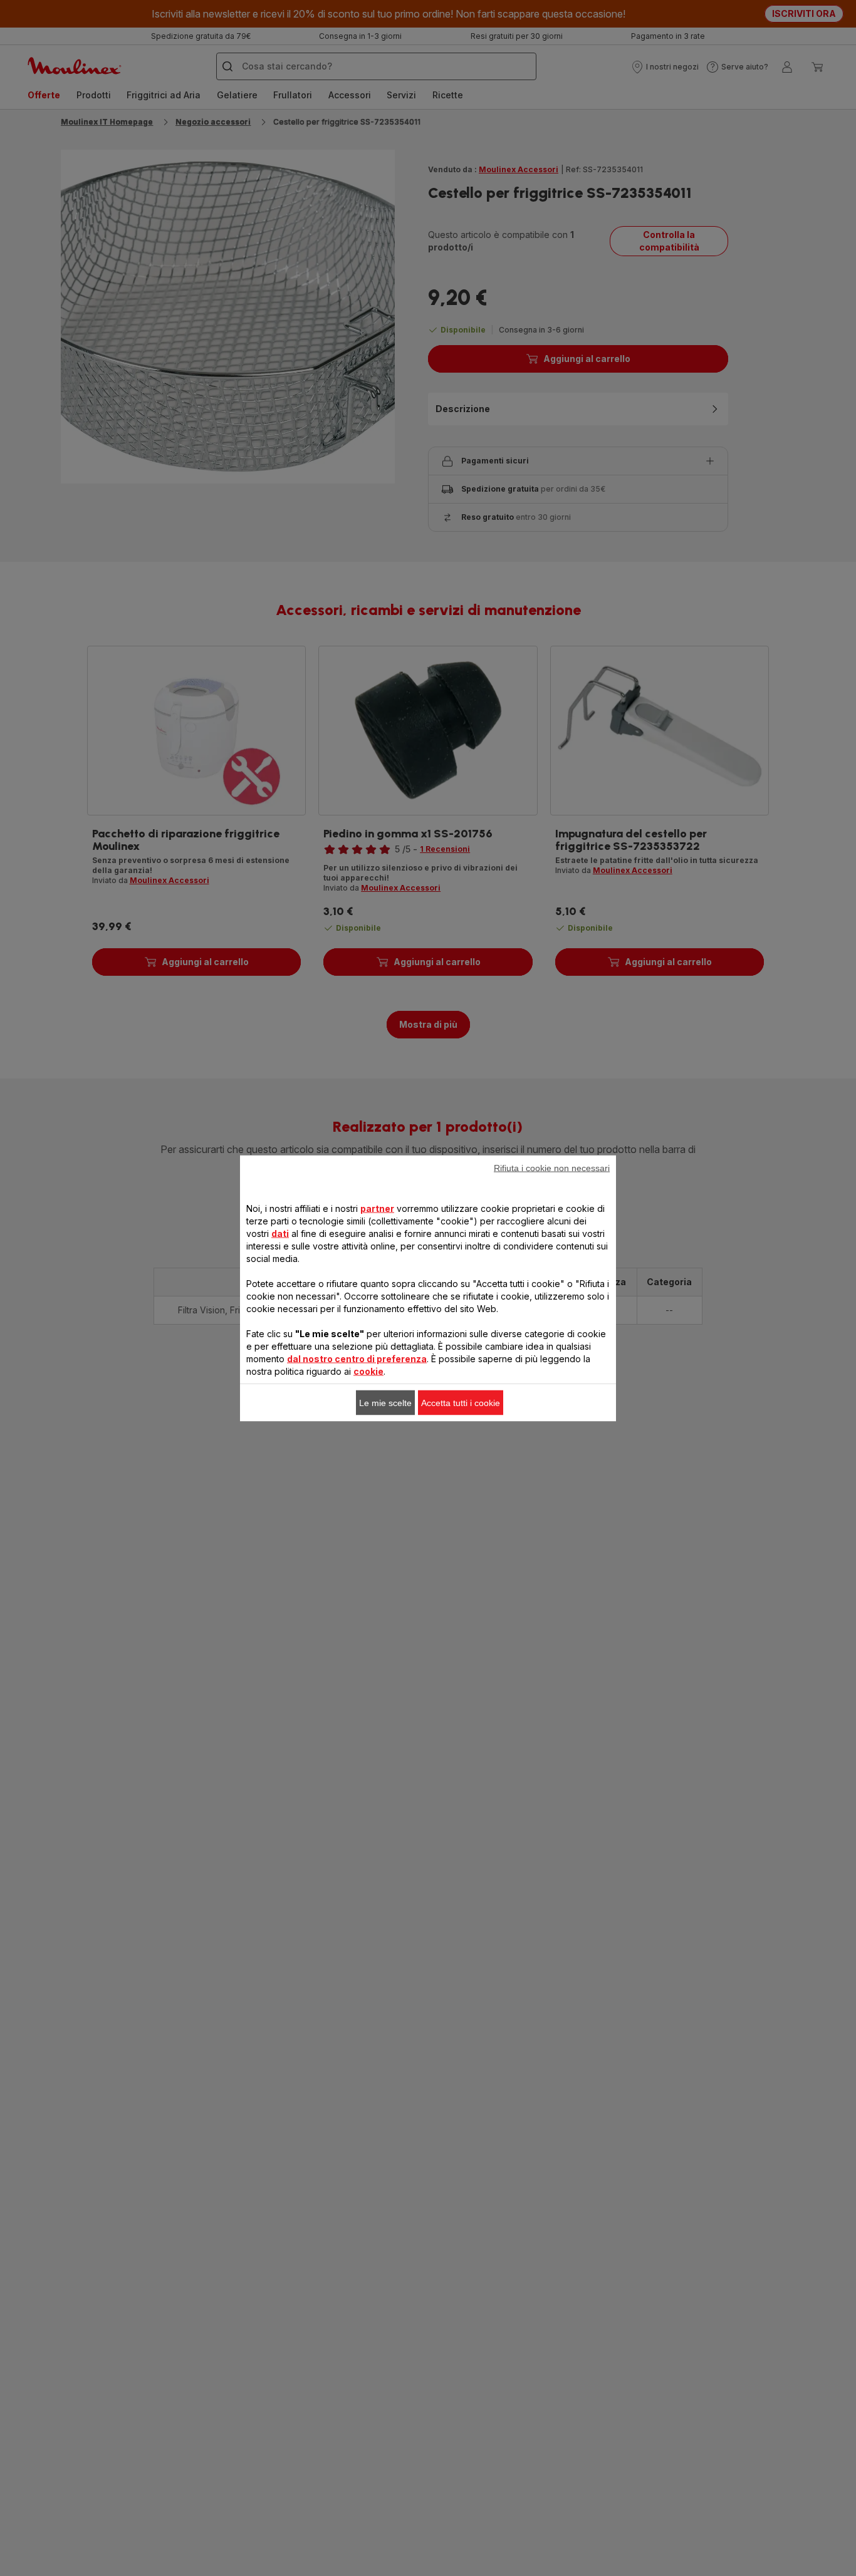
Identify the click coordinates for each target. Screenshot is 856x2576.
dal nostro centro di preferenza (357, 1358)
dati (280, 1233)
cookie (368, 1371)
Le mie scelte (385, 1402)
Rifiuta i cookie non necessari (552, 1167)
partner (377, 1208)
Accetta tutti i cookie (461, 1402)
